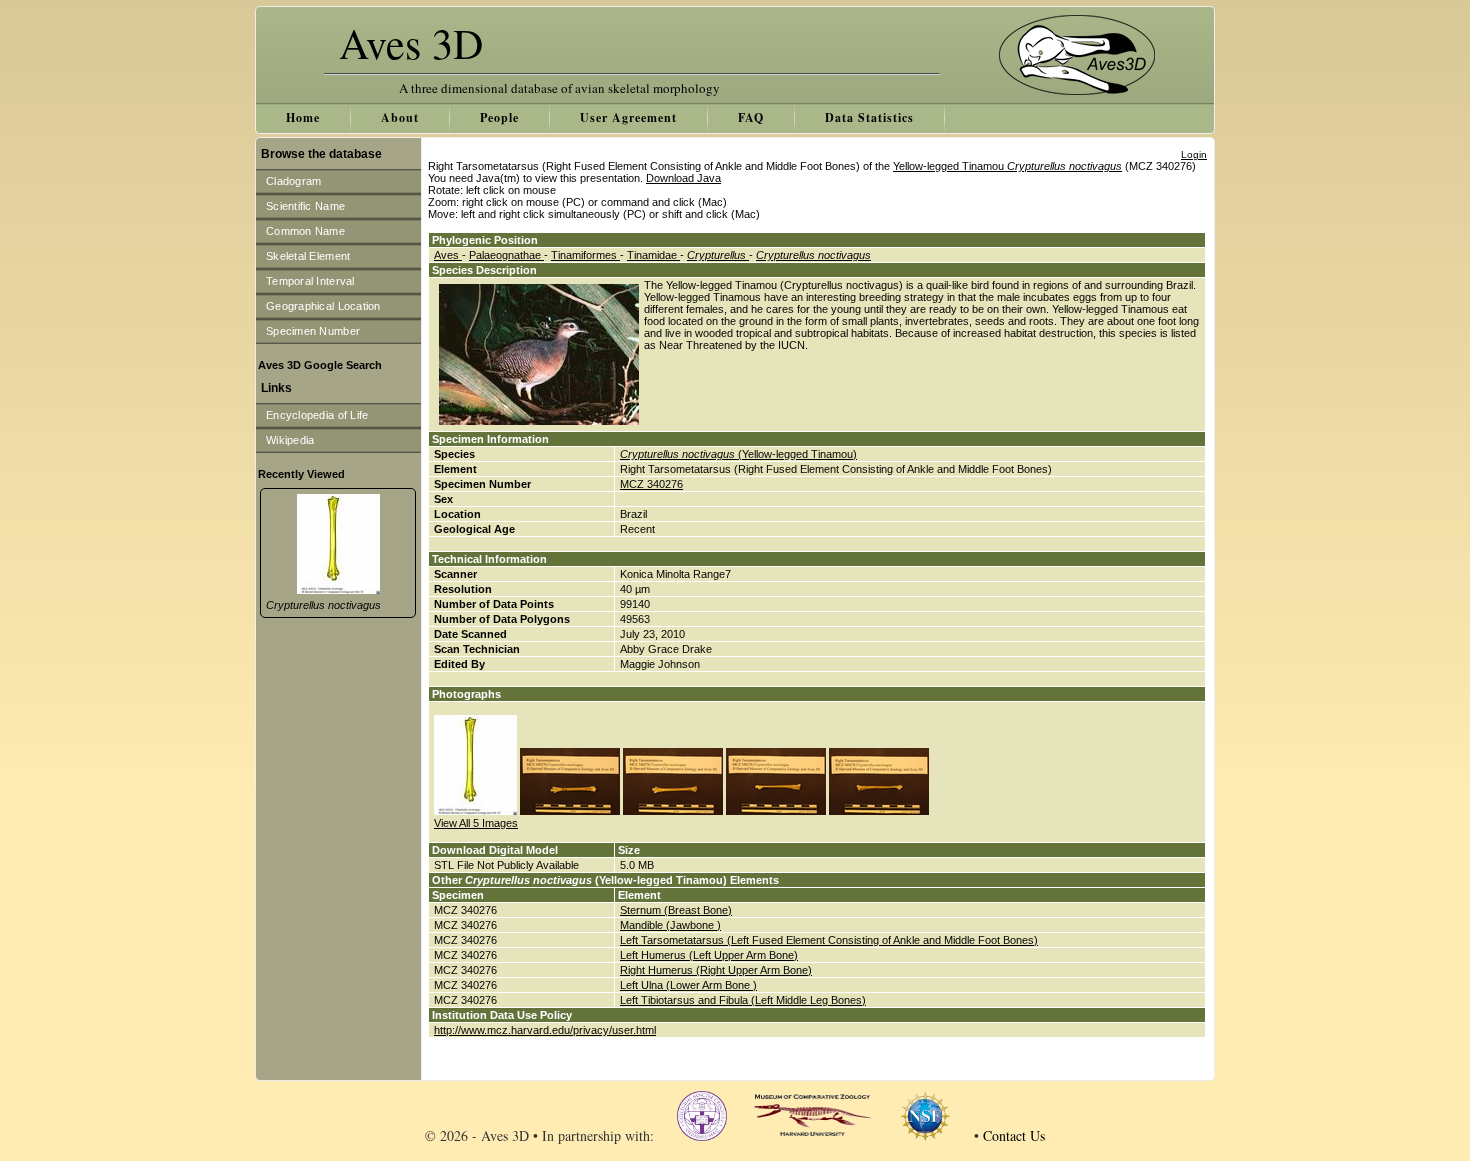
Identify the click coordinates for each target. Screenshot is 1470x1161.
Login (1194, 154)
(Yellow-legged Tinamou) (738, 454)
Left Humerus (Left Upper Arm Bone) (709, 955)
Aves (448, 255)
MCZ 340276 (651, 484)
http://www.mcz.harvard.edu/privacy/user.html (545, 1030)
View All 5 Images (476, 823)
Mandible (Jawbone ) (670, 925)
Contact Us (1014, 1135)
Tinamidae (653, 255)
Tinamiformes (585, 255)
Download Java (683, 178)
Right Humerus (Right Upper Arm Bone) (716, 970)
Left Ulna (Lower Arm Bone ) (688, 985)
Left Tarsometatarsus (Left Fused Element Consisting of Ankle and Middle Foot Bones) (829, 940)
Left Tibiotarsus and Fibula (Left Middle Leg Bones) (743, 1000)
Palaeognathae (506, 255)
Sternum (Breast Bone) (676, 910)
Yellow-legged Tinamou (1007, 166)
